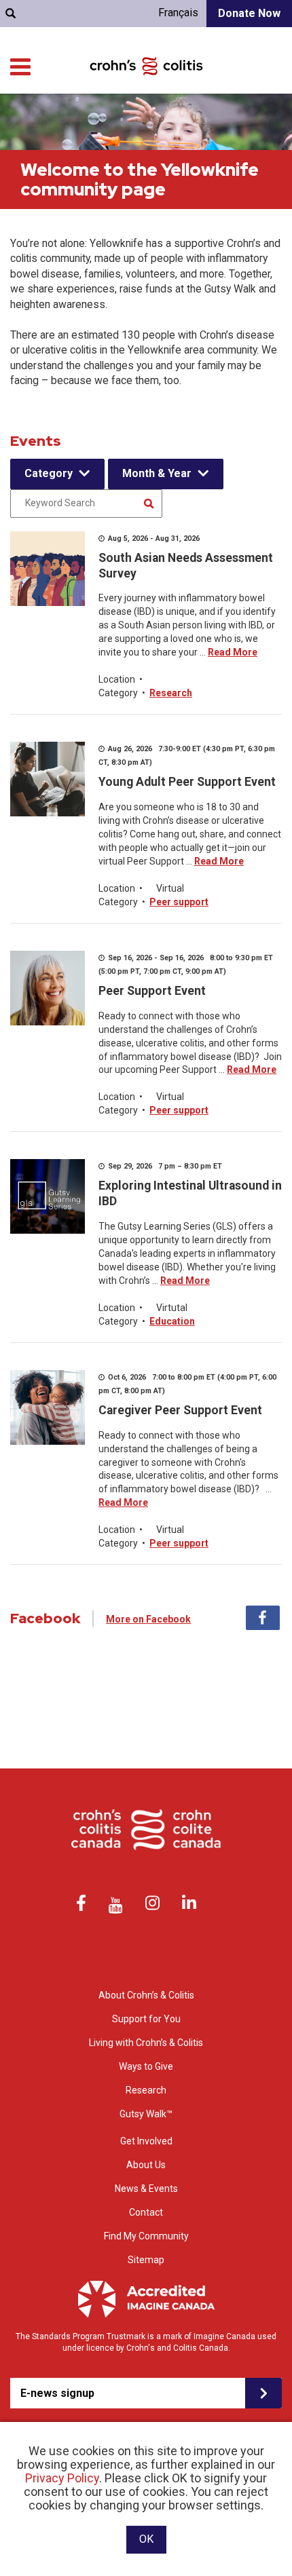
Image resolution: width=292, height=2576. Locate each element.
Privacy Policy (62, 2478)
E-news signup (57, 2393)
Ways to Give (146, 2066)
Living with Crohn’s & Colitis (146, 2043)
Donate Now (249, 13)
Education (172, 1321)
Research (171, 693)
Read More (233, 652)
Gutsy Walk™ (146, 2114)
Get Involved (146, 2141)
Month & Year (157, 473)
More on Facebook (148, 1619)
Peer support (179, 902)
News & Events (146, 2189)
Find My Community (146, 2236)
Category (49, 473)
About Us (146, 2165)
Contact (146, 2212)
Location (117, 679)
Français (178, 13)
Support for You (146, 2019)
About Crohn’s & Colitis (146, 1995)
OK (146, 2539)
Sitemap (146, 2260)
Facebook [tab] (263, 1618)
